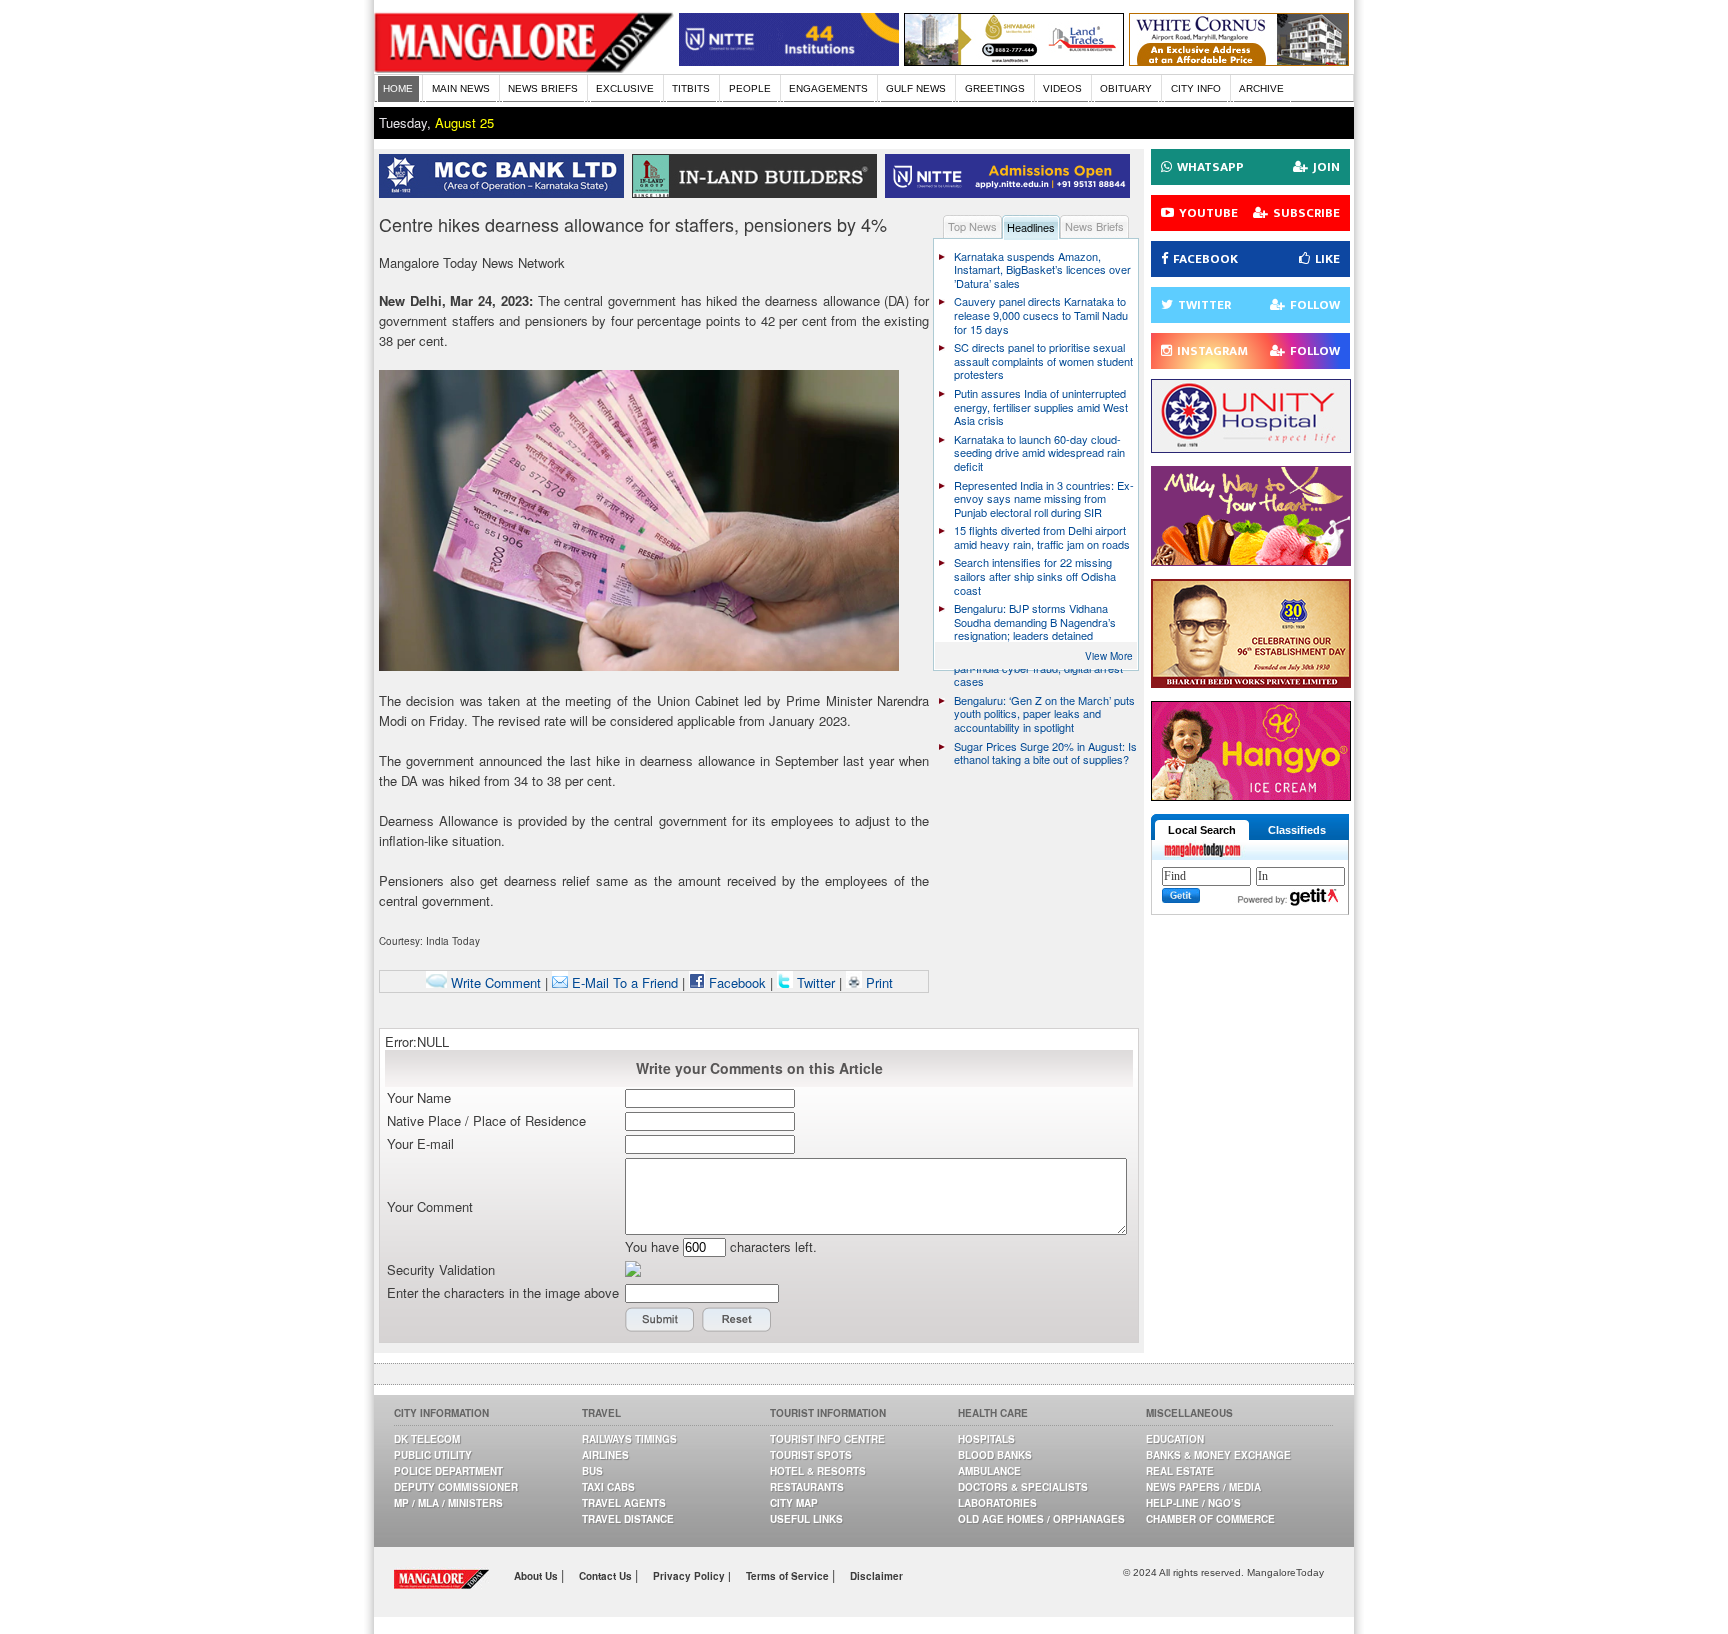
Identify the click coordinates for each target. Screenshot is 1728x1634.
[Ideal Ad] (1251, 560)
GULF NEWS (916, 88)
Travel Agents (624, 1503)
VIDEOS (1062, 88)
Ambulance (989, 1471)
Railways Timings (629, 1439)
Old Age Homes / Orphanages (1041, 1519)
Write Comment (494, 982)
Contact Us (607, 1576)
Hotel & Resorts (818, 1471)
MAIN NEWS (461, 88)
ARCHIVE (1261, 88)
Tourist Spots (811, 1455)
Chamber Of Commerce (1210, 1519)
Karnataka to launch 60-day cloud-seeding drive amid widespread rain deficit (1039, 452)
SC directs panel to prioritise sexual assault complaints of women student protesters (1043, 360)
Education (1175, 1439)
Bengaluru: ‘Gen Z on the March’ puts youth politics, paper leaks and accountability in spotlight (1044, 713)
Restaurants (807, 1487)
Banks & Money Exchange (1218, 1455)
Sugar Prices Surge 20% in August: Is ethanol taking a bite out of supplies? (1045, 753)
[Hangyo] (1251, 795)
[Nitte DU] (1011, 192)
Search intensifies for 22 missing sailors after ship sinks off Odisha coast (1035, 575)
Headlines (1031, 227)
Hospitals (986, 1439)
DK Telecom (427, 1439)
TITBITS (691, 88)
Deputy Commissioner (456, 1487)
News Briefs (1094, 226)
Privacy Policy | (692, 1576)
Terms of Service (789, 1576)
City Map (794, 1503)
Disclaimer (876, 1576)
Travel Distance (628, 1519)
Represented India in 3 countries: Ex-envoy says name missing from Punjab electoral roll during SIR (1044, 498)
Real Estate (1180, 1471)
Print (877, 982)
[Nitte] (789, 60)
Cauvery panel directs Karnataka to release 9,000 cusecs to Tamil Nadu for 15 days (1041, 314)
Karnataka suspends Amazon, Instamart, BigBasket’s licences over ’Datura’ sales (1042, 269)
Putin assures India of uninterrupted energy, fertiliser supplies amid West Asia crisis (1041, 406)
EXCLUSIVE (625, 88)
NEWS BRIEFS (543, 88)
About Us (537, 1576)
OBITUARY (1126, 88)
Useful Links (806, 1519)
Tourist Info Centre (827, 1439)
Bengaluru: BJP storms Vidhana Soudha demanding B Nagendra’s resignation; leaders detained (1035, 621)
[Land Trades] (1014, 60)
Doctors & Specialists (1023, 1487)
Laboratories (997, 1503)
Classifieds (1297, 830)
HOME (398, 88)
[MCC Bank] (505, 192)
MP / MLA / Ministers (448, 1503)
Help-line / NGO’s (1193, 1503)
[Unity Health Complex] (1251, 447)
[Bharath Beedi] (1251, 682)
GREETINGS (995, 88)
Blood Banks (995, 1455)
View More (1109, 656)
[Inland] (758, 192)
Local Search (1202, 830)
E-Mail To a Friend (623, 982)
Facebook (735, 982)
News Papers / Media (1203, 1487)
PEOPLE (750, 88)
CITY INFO (1196, 88)
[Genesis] (1239, 60)
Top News (972, 226)
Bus (592, 1471)
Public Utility (433, 1455)
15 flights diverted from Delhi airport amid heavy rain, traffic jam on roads (1042, 537)
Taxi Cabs (608, 1487)
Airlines (605, 1455)
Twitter (816, 982)
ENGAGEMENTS (828, 88)
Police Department (448, 1471)
